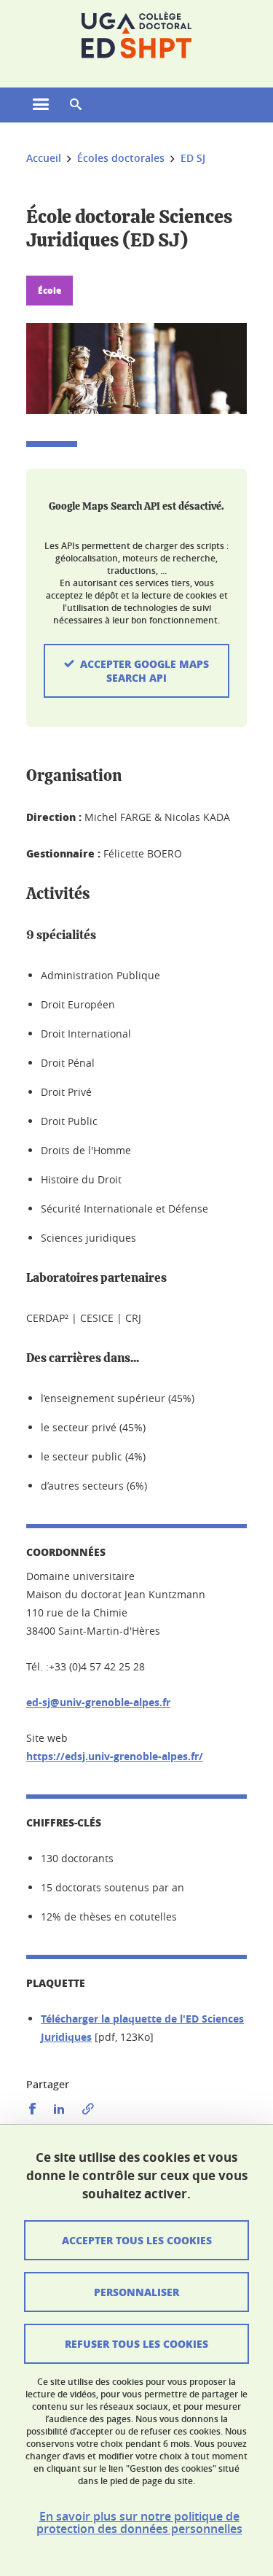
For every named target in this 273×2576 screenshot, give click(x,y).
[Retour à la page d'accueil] (136, 35)
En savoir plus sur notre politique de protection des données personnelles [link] (139, 2523)
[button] (76, 105)
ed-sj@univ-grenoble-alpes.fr (98, 1702)
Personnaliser (136, 2292)
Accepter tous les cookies (137, 2240)
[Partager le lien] (88, 2109)
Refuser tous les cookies (136, 2343)
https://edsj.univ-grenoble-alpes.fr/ (115, 1756)
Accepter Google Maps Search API (145, 670)
